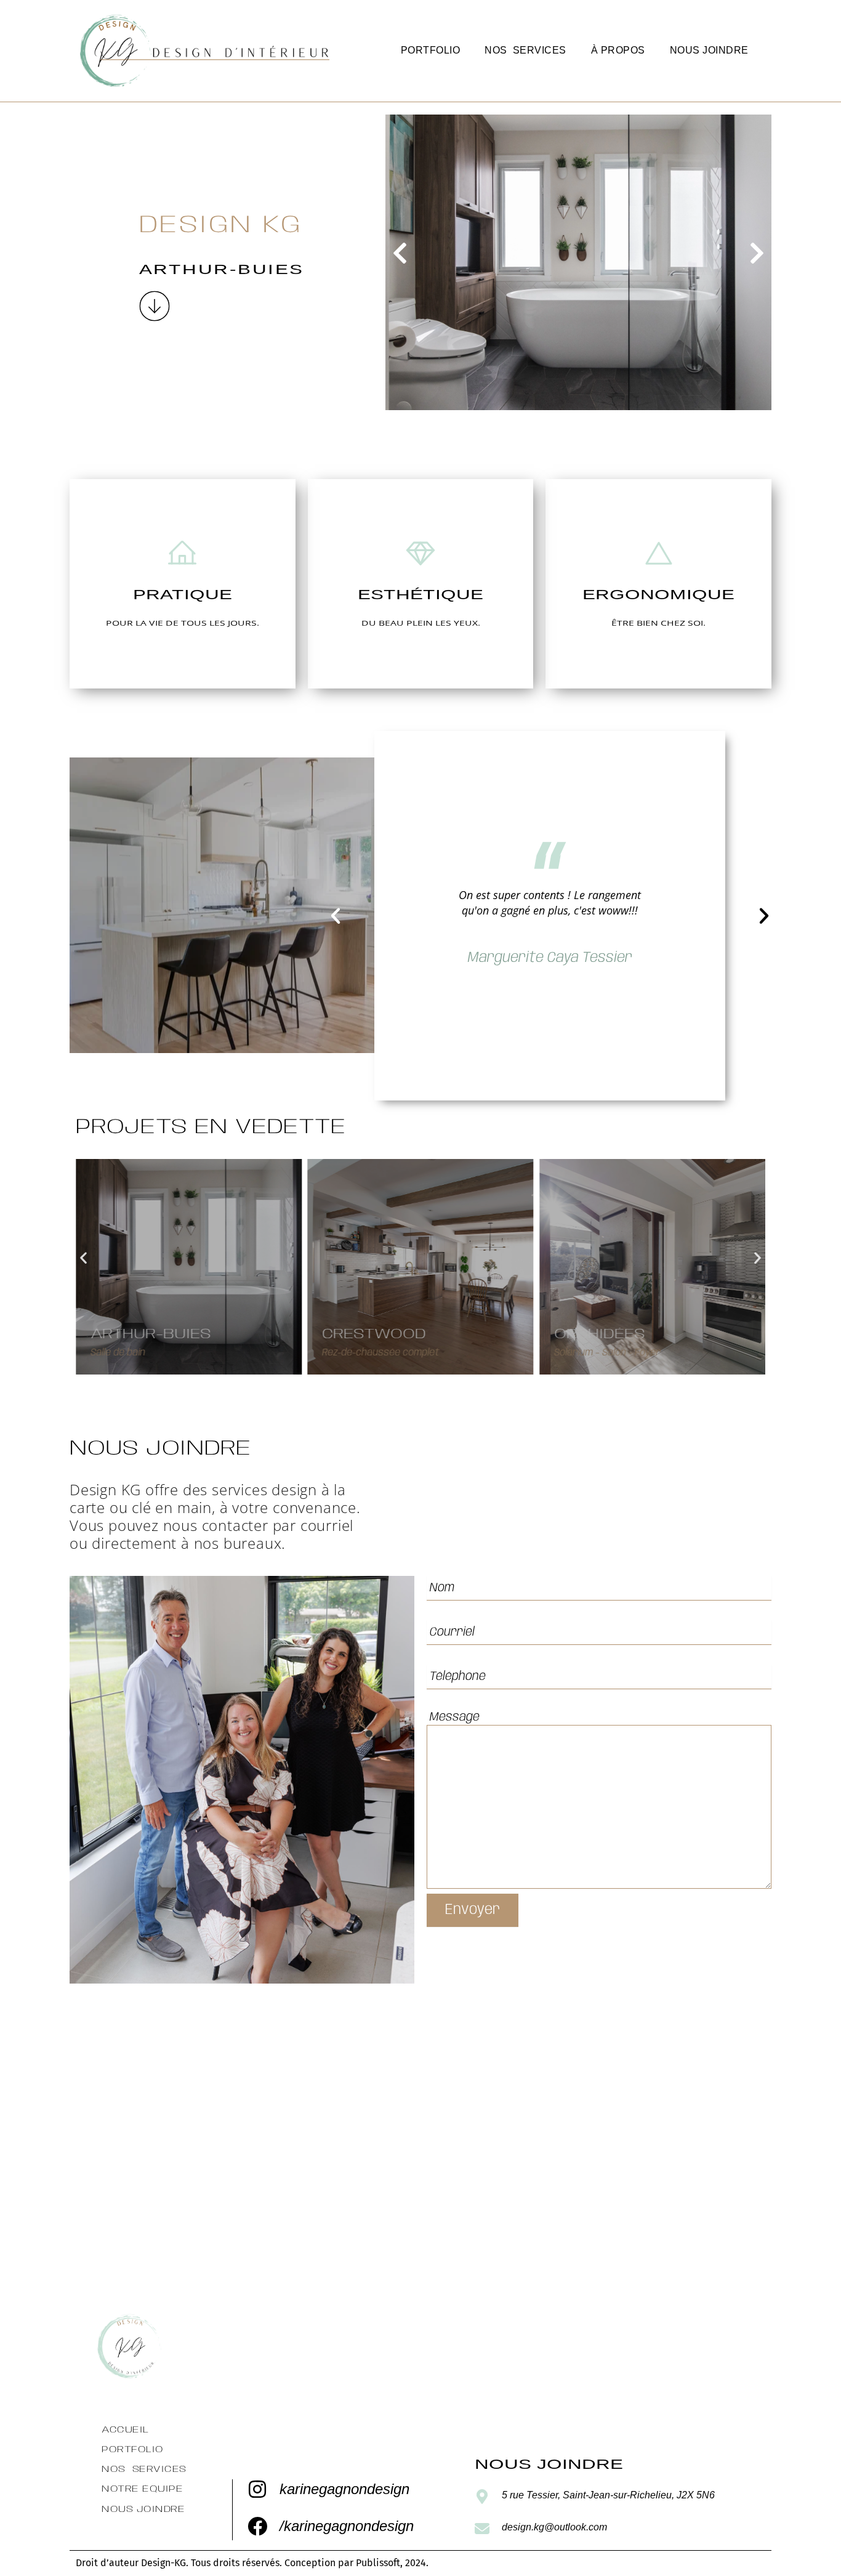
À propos (618, 50)
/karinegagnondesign (347, 2526)
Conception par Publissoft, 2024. (356, 2563)
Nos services (525, 50)
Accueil (125, 2430)
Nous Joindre (709, 50)
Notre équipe (142, 2489)
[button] (400, 253)
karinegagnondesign (344, 2489)
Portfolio (431, 50)
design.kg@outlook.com (554, 2527)
